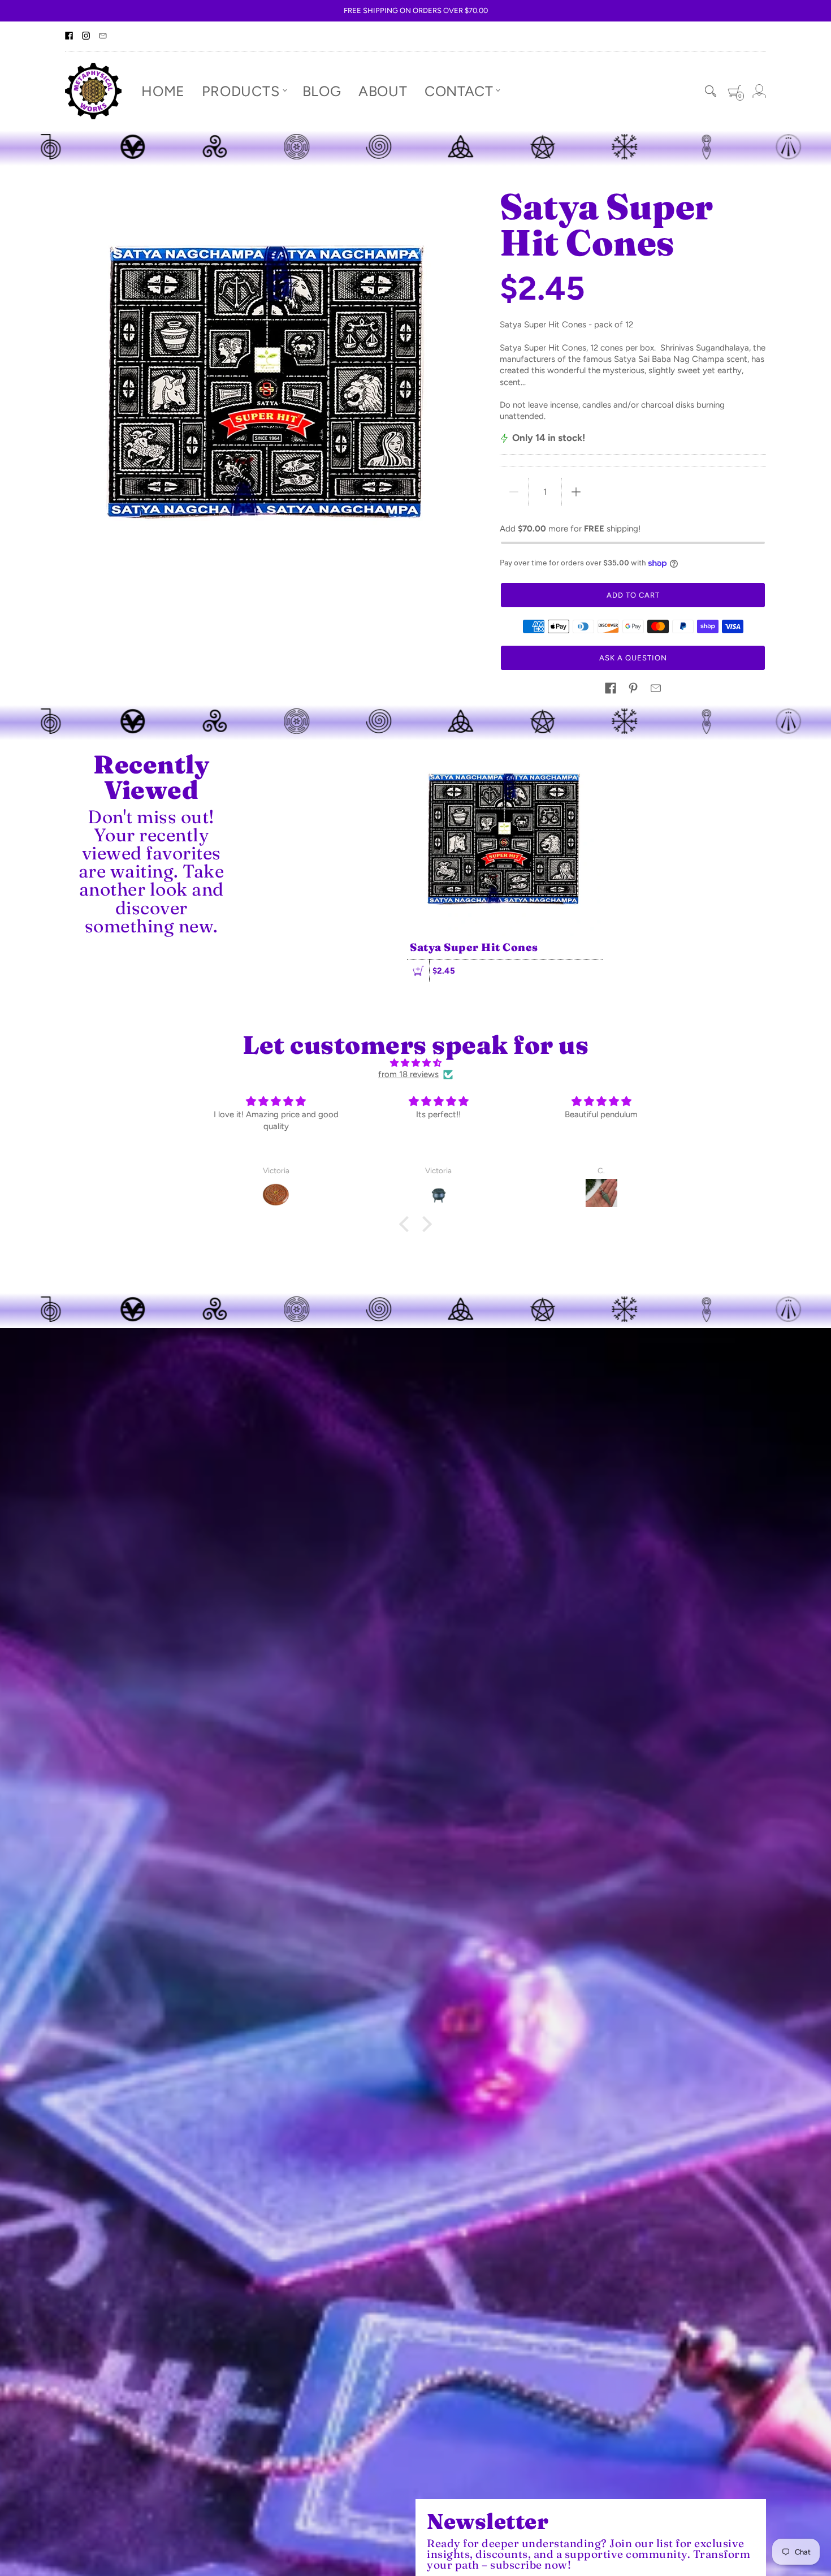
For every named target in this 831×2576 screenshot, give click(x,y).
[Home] (93, 91)
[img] (415, 1063)
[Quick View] (418, 971)
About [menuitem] (383, 90)
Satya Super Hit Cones (474, 947)
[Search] (711, 91)
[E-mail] (103, 36)
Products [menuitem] (241, 90)
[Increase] (576, 492)
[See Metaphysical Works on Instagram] (86, 36)
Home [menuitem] (163, 90)
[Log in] (759, 91)
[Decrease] (514, 492)
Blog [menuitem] (322, 90)
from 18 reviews (408, 1074)
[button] (611, 688)
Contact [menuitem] (459, 90)
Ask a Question (633, 658)
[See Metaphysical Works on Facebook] (69, 36)
